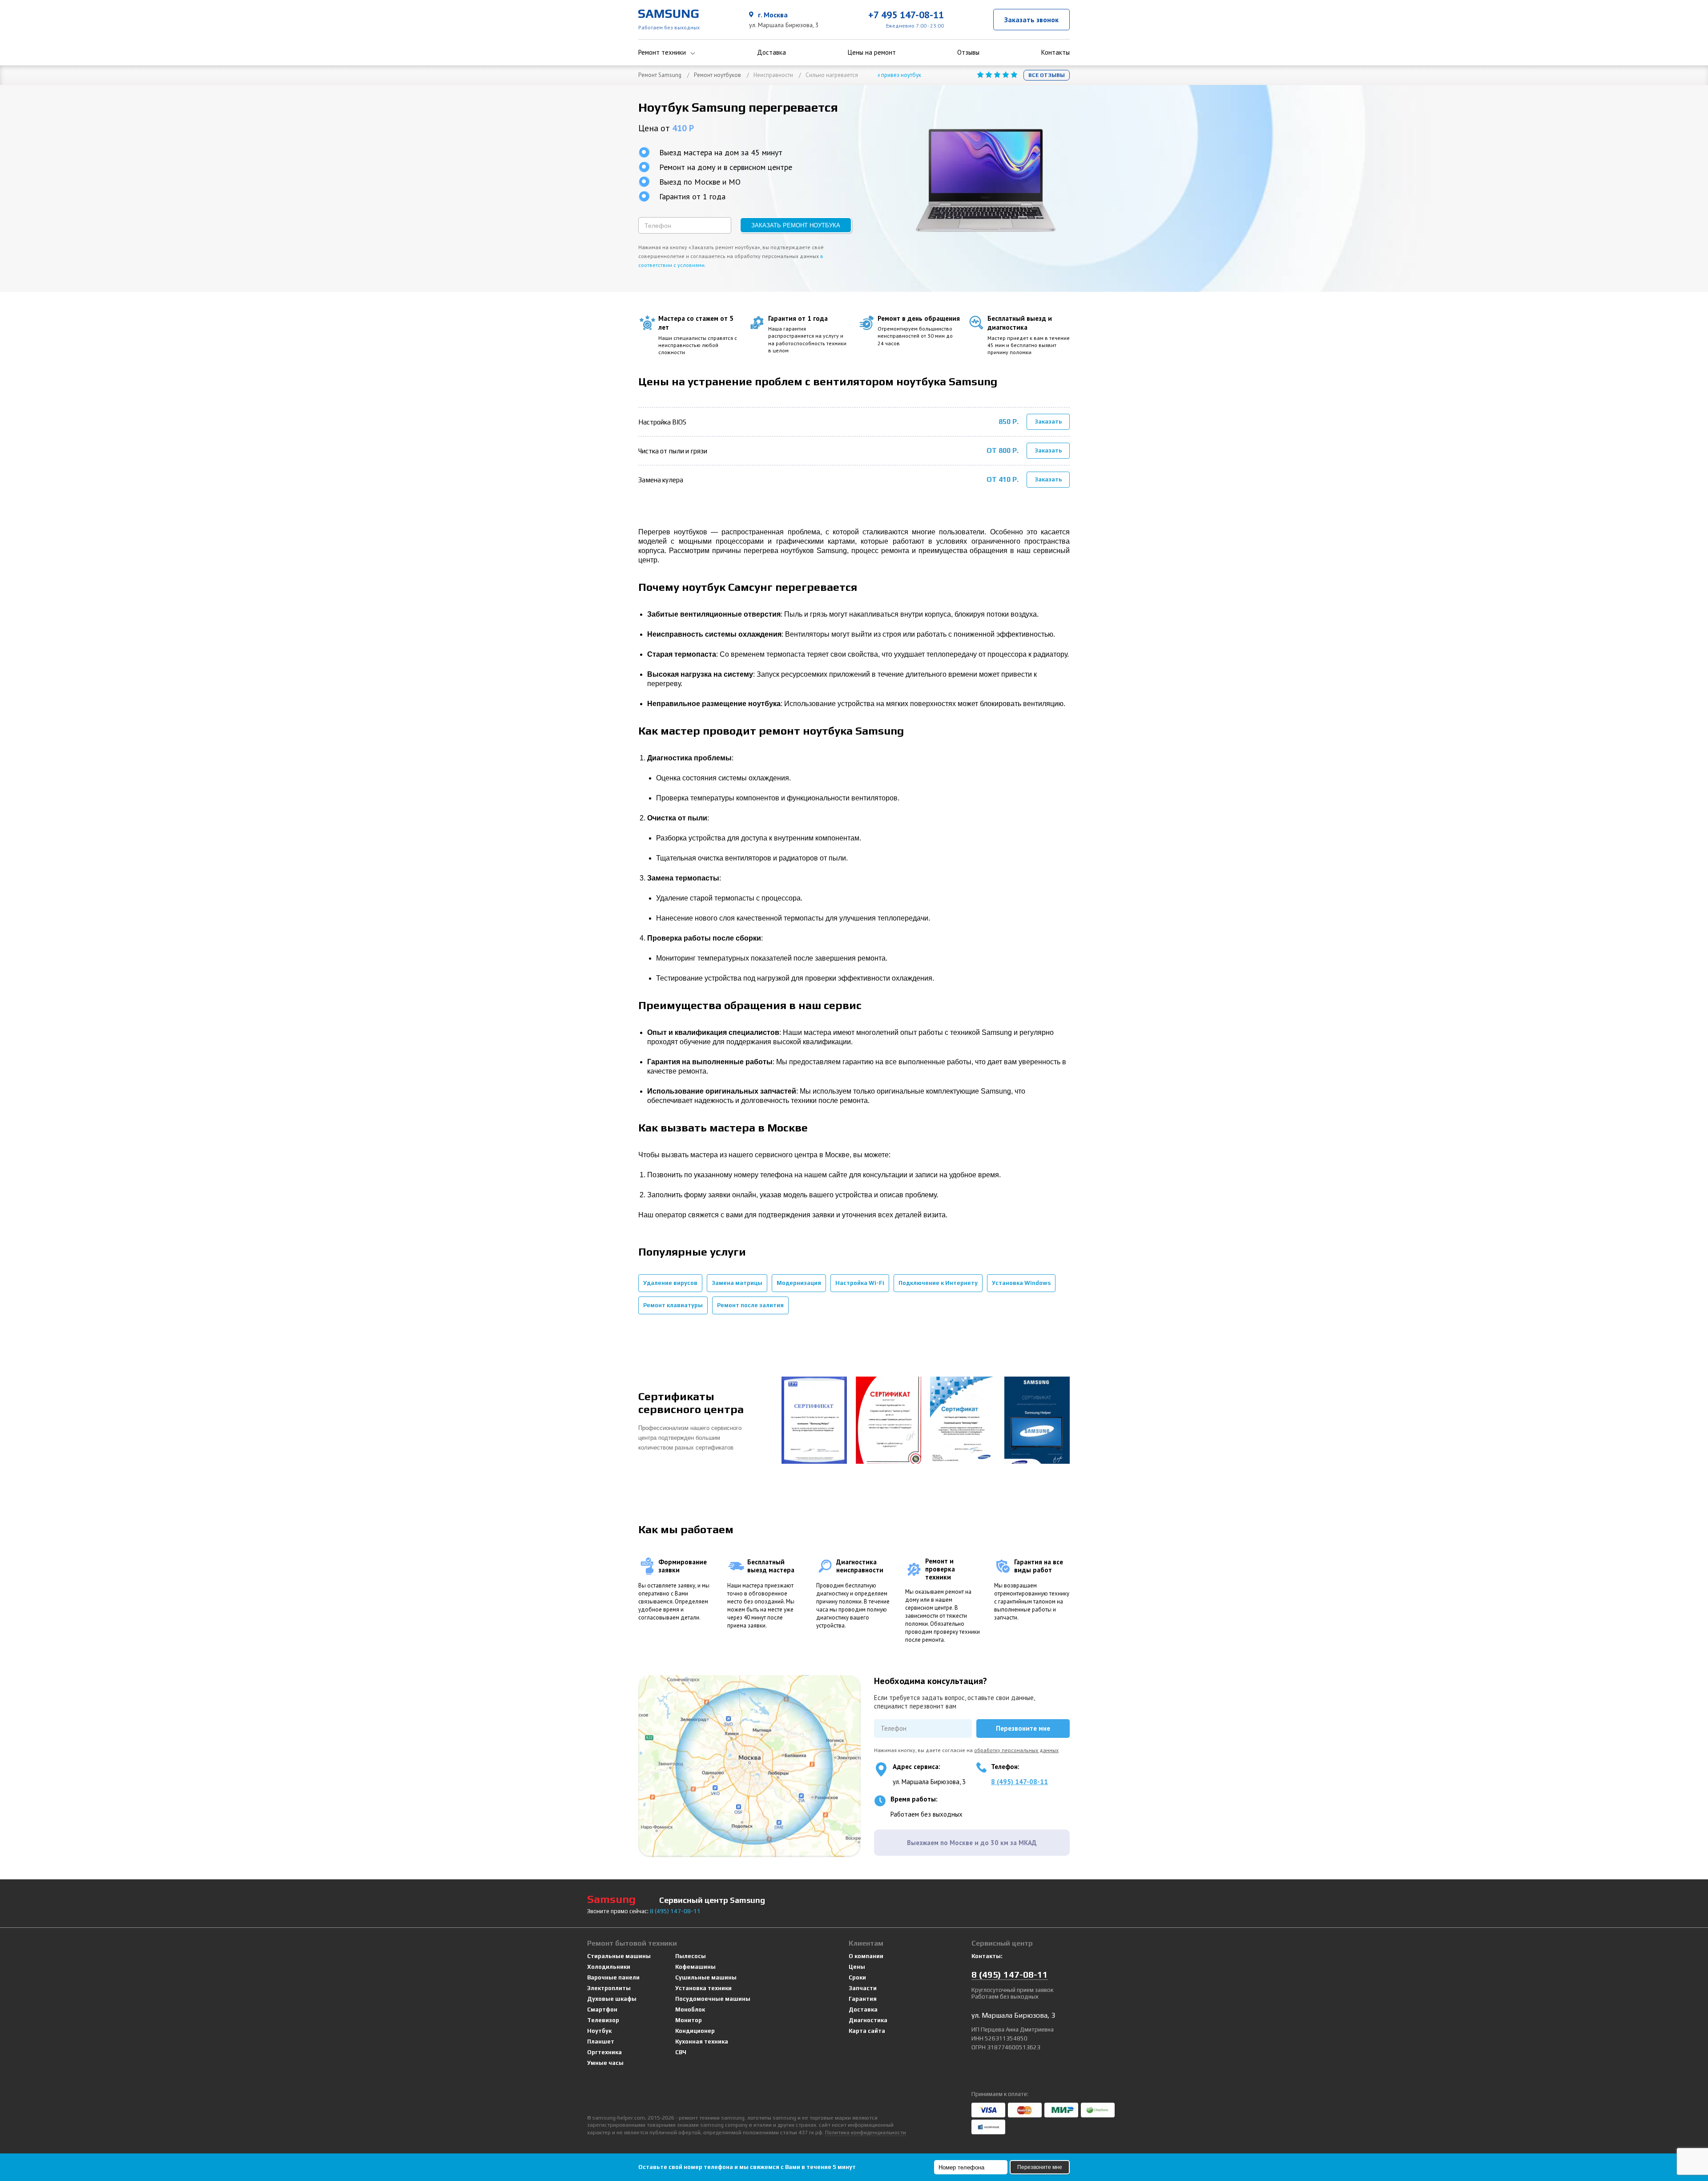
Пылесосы (691, 1956)
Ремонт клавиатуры (673, 1305)
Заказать (1048, 422)
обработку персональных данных (1016, 1750)
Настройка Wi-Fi (860, 1283)
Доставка (771, 53)
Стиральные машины (619, 1956)
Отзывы (968, 53)
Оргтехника (604, 2052)
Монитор (689, 2020)
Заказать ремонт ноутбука (796, 225)
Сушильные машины (706, 1977)
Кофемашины (695, 1967)
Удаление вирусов (670, 1283)
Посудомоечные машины (713, 1999)
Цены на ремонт (872, 53)
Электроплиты (609, 1988)
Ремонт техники (662, 53)
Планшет (601, 2042)
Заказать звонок (1031, 20)
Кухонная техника (702, 2042)
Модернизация (799, 1283)
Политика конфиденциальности (866, 2133)
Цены (857, 1967)
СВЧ (681, 2052)
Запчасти (863, 1988)
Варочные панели (613, 1977)
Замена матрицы (737, 1283)
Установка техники (703, 1988)
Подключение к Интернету (938, 1283)
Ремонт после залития (750, 1305)
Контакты (1055, 53)
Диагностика (868, 2020)
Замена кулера (661, 480)
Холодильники (609, 1967)
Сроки (857, 1977)
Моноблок (690, 2009)
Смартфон (602, 2009)
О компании (866, 1956)
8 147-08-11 (675, 1911)
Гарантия (863, 1999)
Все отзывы (1047, 75)
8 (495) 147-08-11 (1019, 1782)
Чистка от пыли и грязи (673, 451)
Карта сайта (867, 2031)
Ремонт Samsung (660, 75)
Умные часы (605, 2063)
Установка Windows (1021, 1283)
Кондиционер (695, 2031)
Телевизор (603, 2020)
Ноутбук (599, 2031)
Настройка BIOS (662, 422)
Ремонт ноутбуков (717, 75)
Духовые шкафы (612, 1999)
